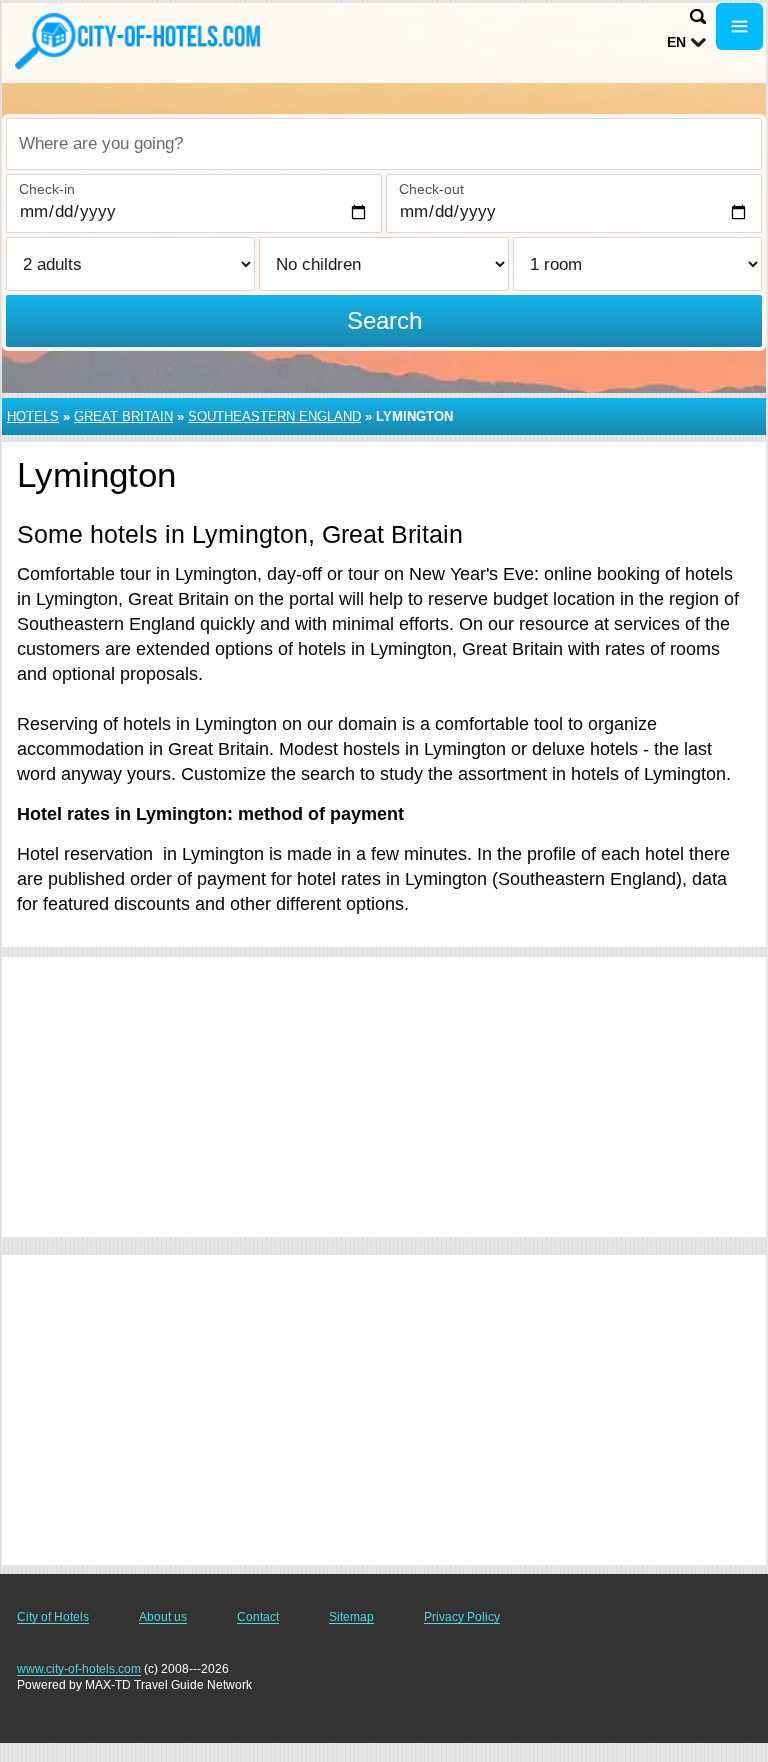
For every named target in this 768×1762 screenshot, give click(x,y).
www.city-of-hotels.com (79, 1669)
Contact (258, 1617)
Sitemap (351, 1617)
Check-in (47, 189)
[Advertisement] (384, 1097)
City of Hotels (53, 1617)
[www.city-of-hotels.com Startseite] (140, 41)
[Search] (698, 16)
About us (163, 1617)
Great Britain (123, 416)
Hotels (33, 416)
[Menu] (739, 26)
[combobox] (384, 144)
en (676, 42)
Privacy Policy (462, 1617)
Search (384, 320)
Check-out (431, 189)
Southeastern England (274, 416)
